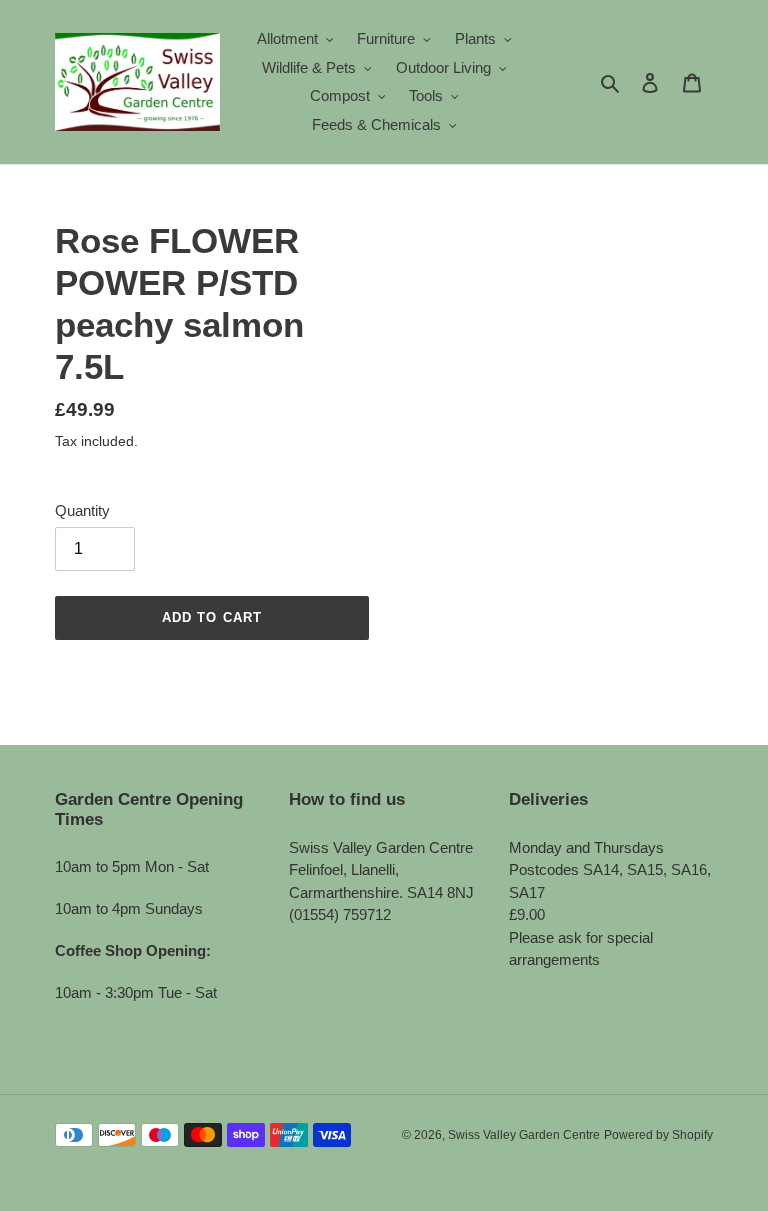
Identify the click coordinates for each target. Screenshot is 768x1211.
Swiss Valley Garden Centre (524, 1135)
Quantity (82, 510)
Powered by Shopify (658, 1135)
